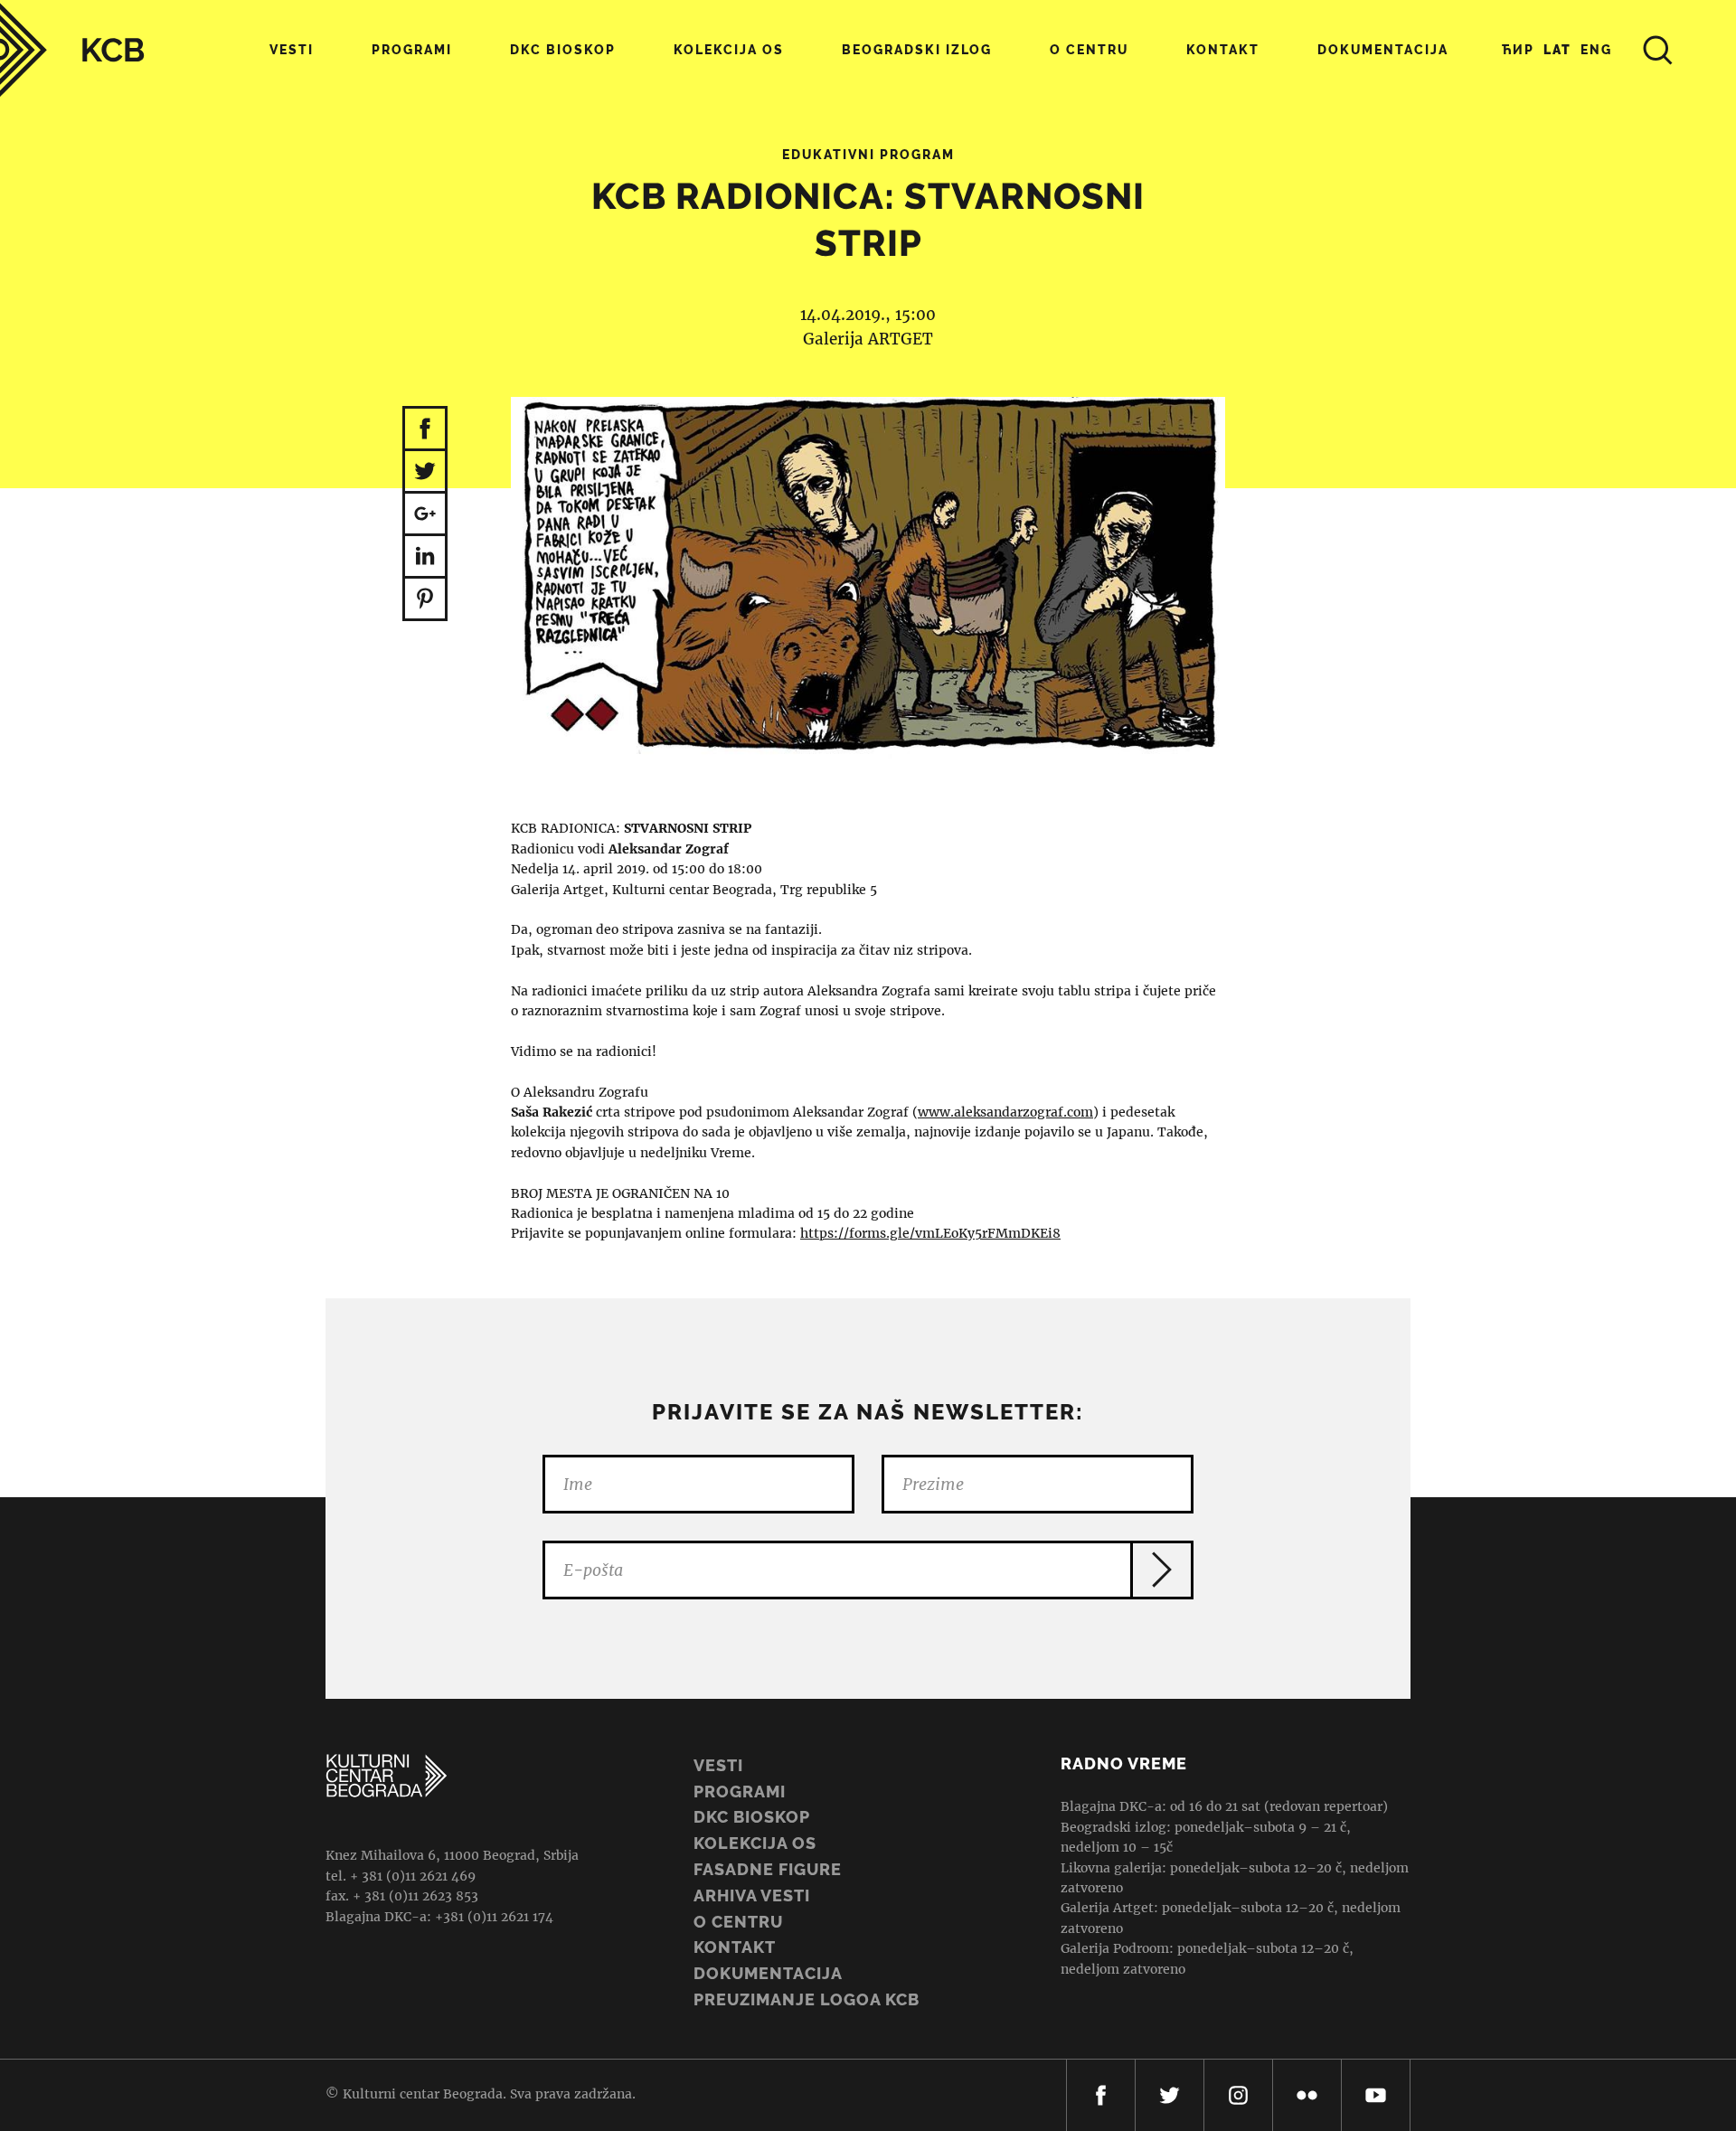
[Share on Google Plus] (425, 515)
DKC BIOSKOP (752, 1817)
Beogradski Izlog (917, 50)
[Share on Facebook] (425, 429)
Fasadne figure (768, 1869)
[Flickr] (1307, 2095)
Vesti (292, 50)
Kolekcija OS (729, 50)
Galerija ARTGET (868, 339)
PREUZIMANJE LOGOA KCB (807, 1999)
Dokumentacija (768, 1973)
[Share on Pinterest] (425, 600)
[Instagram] (1238, 2095)
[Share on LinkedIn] (425, 557)
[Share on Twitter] (425, 472)
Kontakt (1223, 50)
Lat (1557, 50)
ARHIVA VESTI (752, 1895)
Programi (412, 50)
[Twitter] (1170, 2095)
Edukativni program (868, 155)
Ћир (1518, 50)
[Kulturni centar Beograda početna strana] (72, 50)
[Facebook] (1101, 2095)
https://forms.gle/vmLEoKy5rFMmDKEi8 (930, 1233)
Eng (1596, 50)
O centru (1089, 50)
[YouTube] (1376, 2095)
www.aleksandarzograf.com (1005, 1112)
